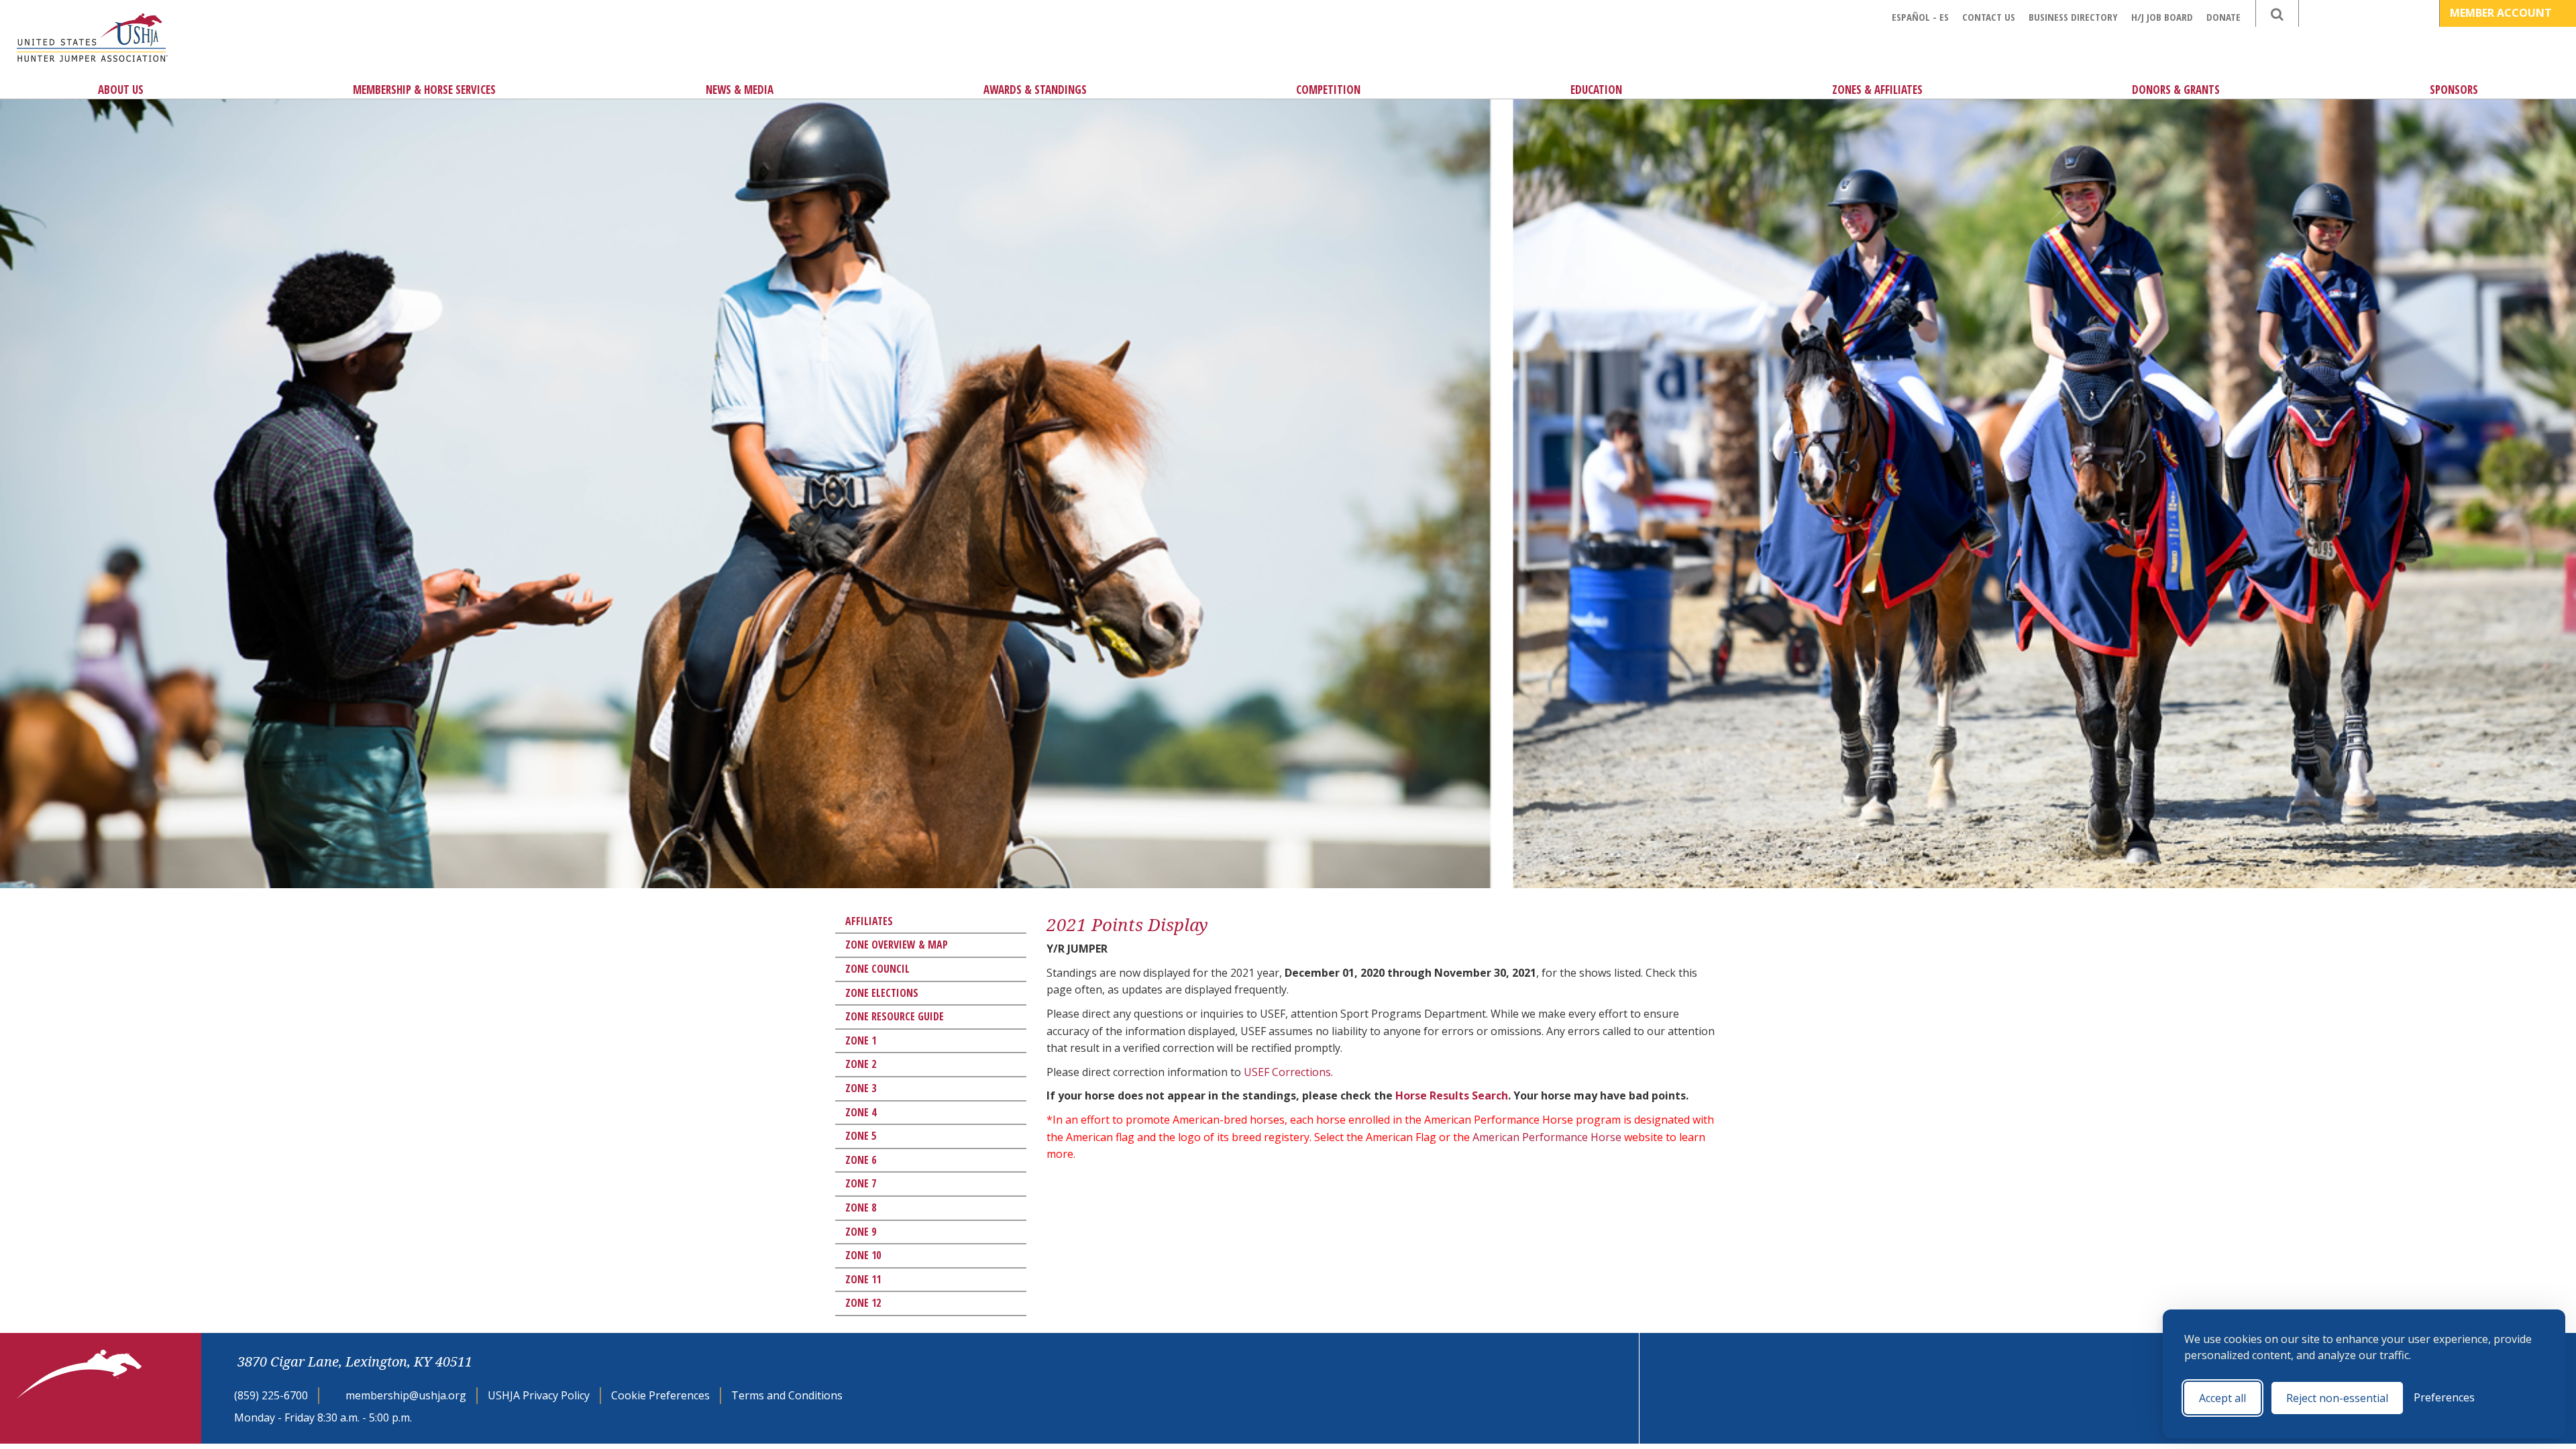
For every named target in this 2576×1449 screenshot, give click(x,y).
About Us (121, 90)
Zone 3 (861, 1088)
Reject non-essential (2337, 1398)
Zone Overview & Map (897, 945)
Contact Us (1989, 17)
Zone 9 (861, 1232)
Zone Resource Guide (895, 1016)
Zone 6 (861, 1160)
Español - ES (1920, 17)
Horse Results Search (1452, 1095)
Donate (2223, 17)
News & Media (740, 90)
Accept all (2222, 1398)
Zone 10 (863, 1255)
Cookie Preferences (660, 1395)
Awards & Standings (1035, 90)
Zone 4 (861, 1112)
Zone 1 (861, 1040)
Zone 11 (863, 1279)
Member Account (2502, 13)
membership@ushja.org (406, 1395)
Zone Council (877, 969)
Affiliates (869, 921)
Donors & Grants (2176, 90)
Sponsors (2454, 90)
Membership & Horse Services (424, 90)
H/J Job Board (2162, 17)
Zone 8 (861, 1207)
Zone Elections (882, 993)
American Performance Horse (1547, 1137)
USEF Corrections (1287, 1072)
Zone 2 (861, 1064)
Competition (1328, 90)
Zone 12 (863, 1303)
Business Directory (2073, 17)
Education (1596, 90)
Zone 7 (861, 1183)
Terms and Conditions (787, 1395)
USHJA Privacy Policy (539, 1395)
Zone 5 (861, 1136)
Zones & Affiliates (1877, 90)
